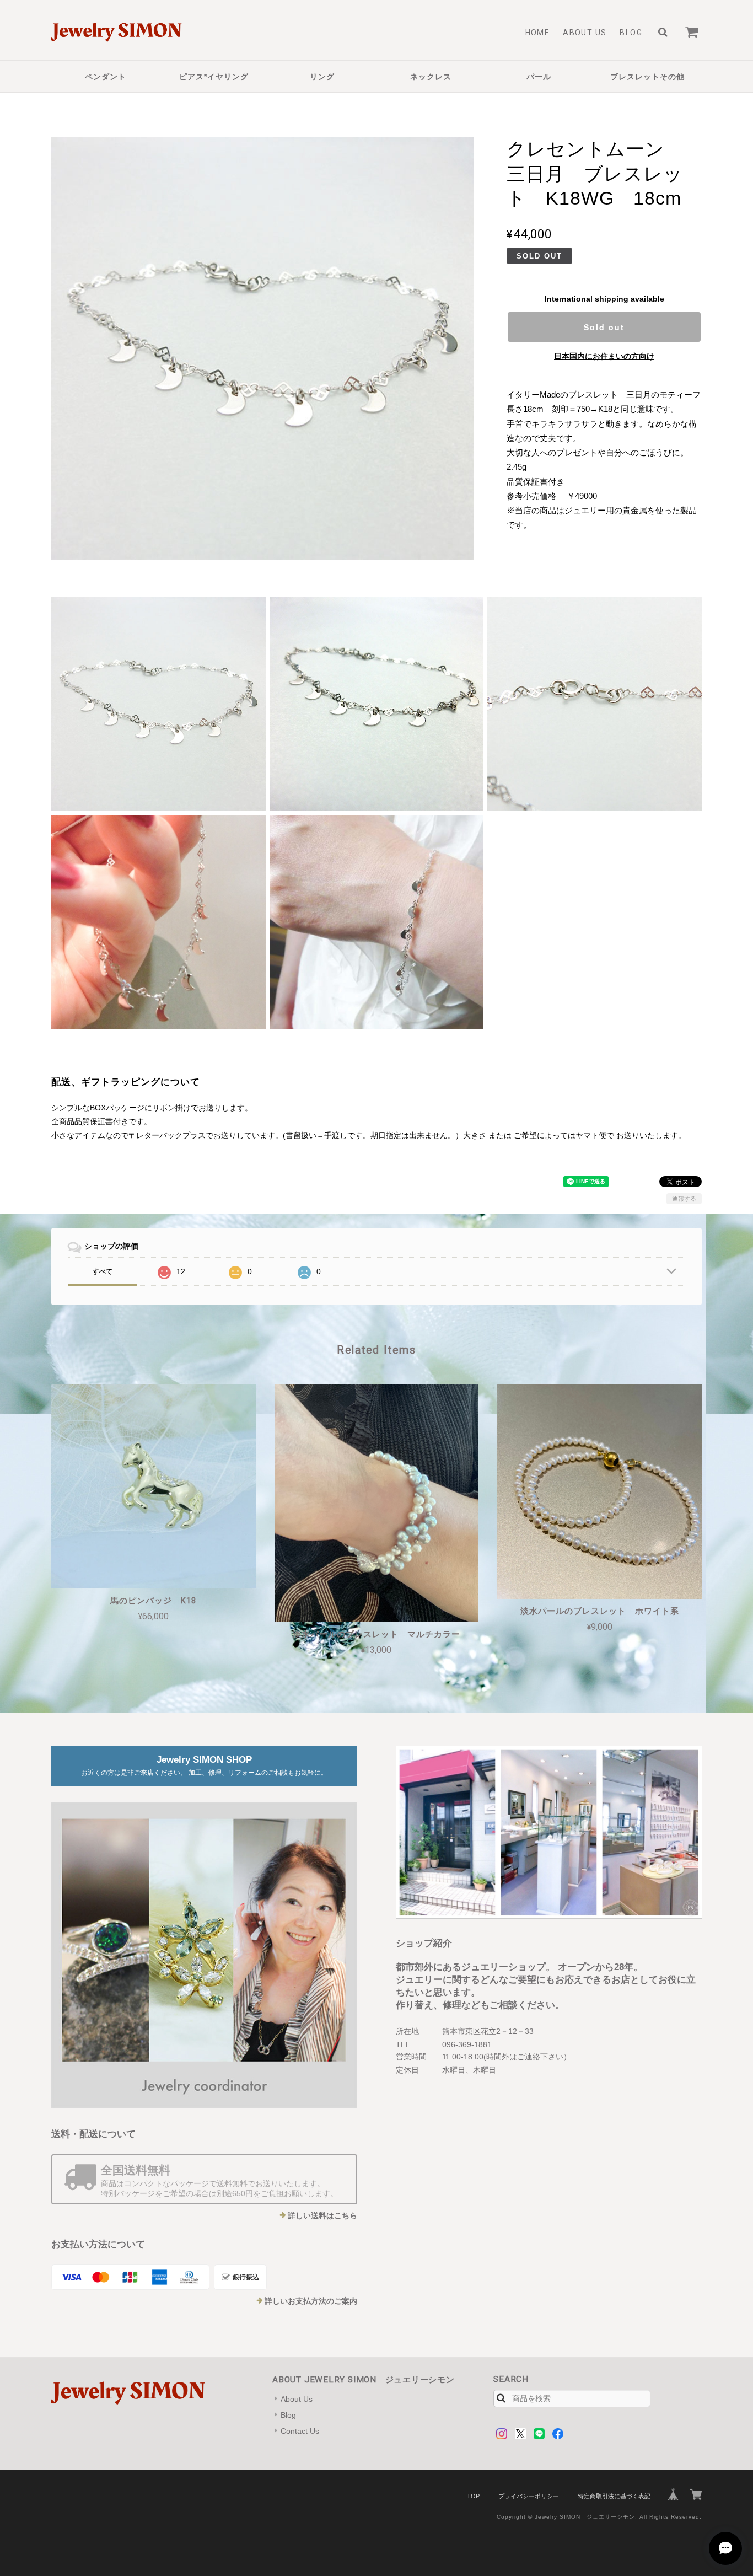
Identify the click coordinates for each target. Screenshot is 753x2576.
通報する (684, 1199)
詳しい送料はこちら (322, 2215)
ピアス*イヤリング (214, 77)
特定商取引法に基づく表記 (614, 2496)
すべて (103, 1271)
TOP (473, 2496)
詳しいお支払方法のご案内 (311, 2301)
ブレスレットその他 (647, 77)
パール (539, 77)
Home (538, 33)
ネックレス (431, 77)
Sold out (604, 327)
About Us (585, 33)
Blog (631, 33)
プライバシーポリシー (529, 2496)
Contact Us (300, 2431)
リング (322, 77)
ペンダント (106, 77)
